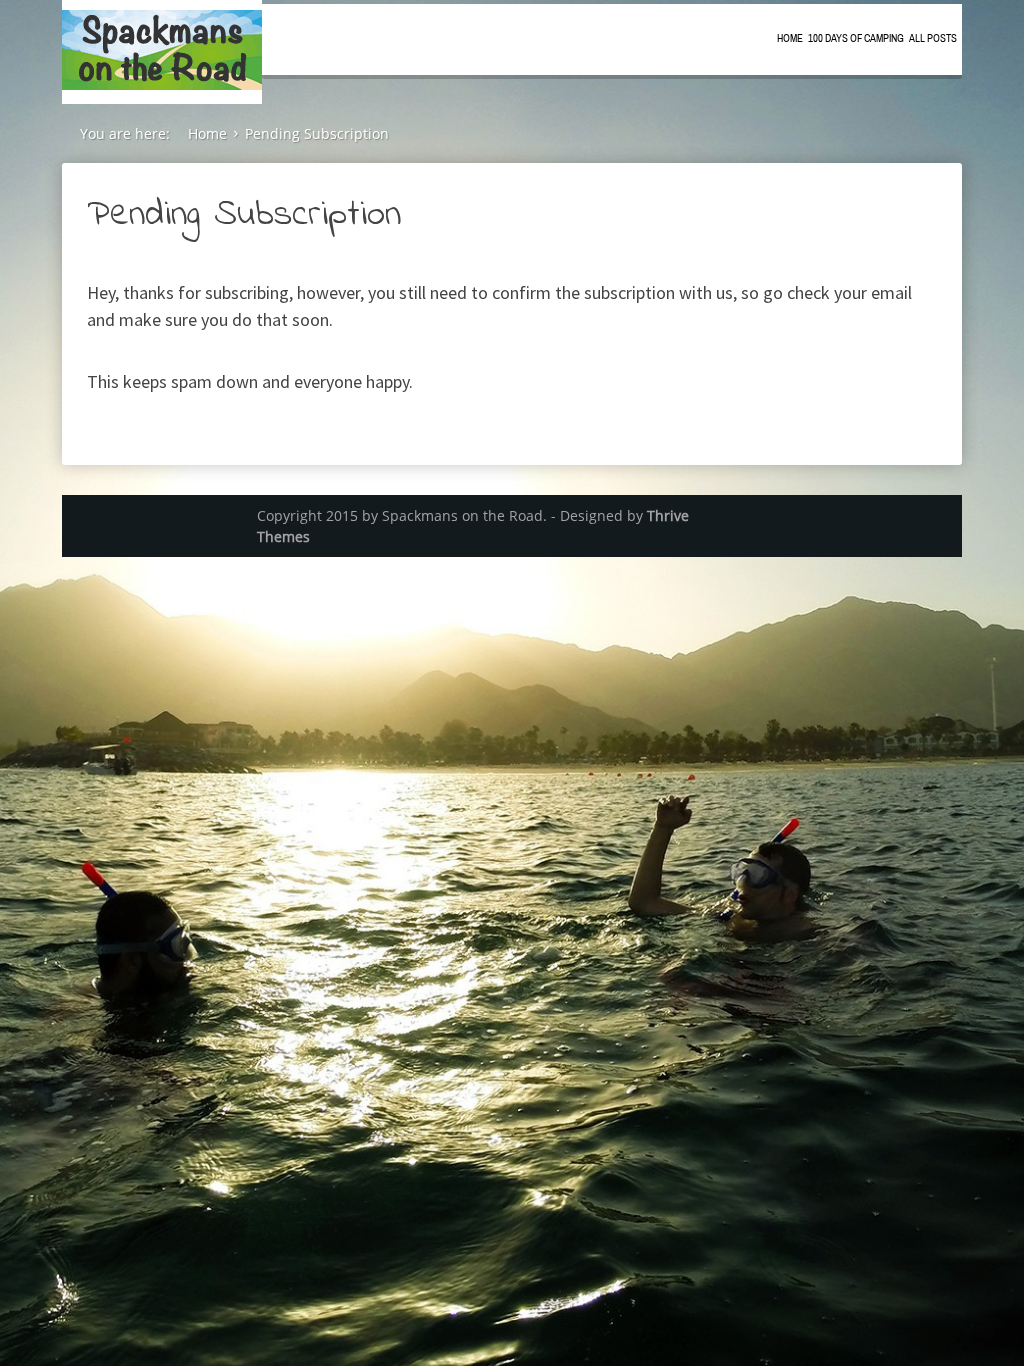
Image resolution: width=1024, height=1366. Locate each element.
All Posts (933, 38)
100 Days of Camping (856, 38)
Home (790, 38)
